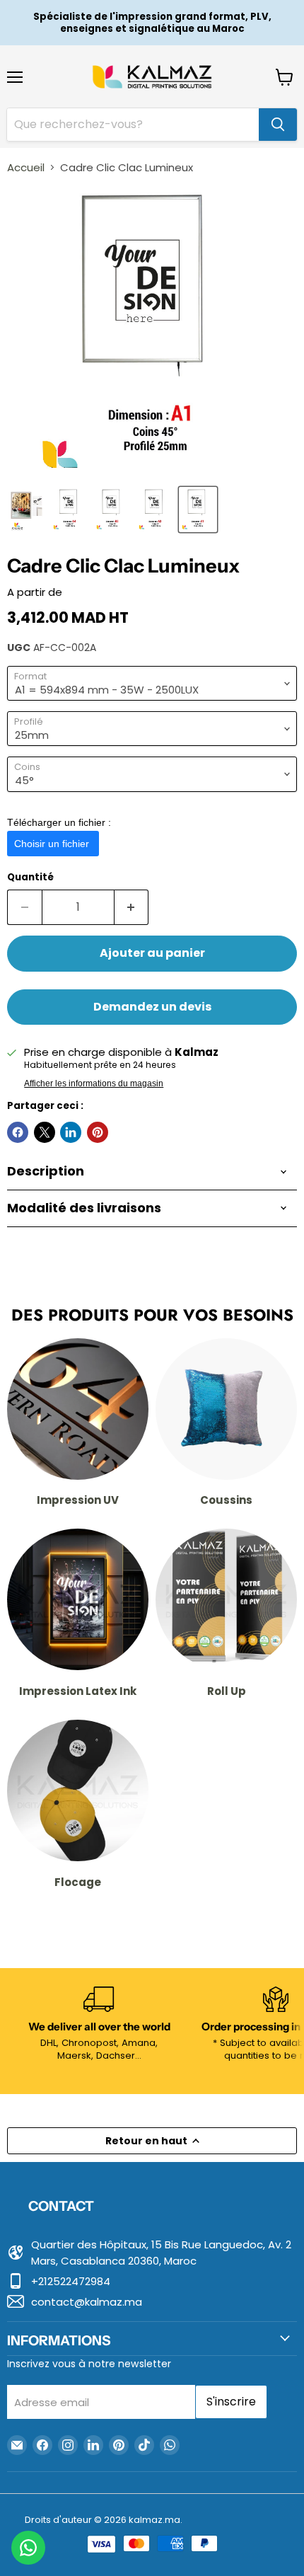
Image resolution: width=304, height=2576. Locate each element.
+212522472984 (71, 2281)
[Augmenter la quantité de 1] (132, 907)
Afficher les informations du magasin (94, 1083)
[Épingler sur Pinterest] (98, 1132)
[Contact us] (28, 2548)
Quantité (30, 877)
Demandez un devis (152, 1007)
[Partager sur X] (45, 1132)
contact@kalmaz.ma (87, 2302)
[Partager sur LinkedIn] (71, 1132)
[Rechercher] (278, 125)
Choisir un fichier (53, 844)
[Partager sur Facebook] (18, 1132)
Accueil (26, 167)
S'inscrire (231, 2402)
